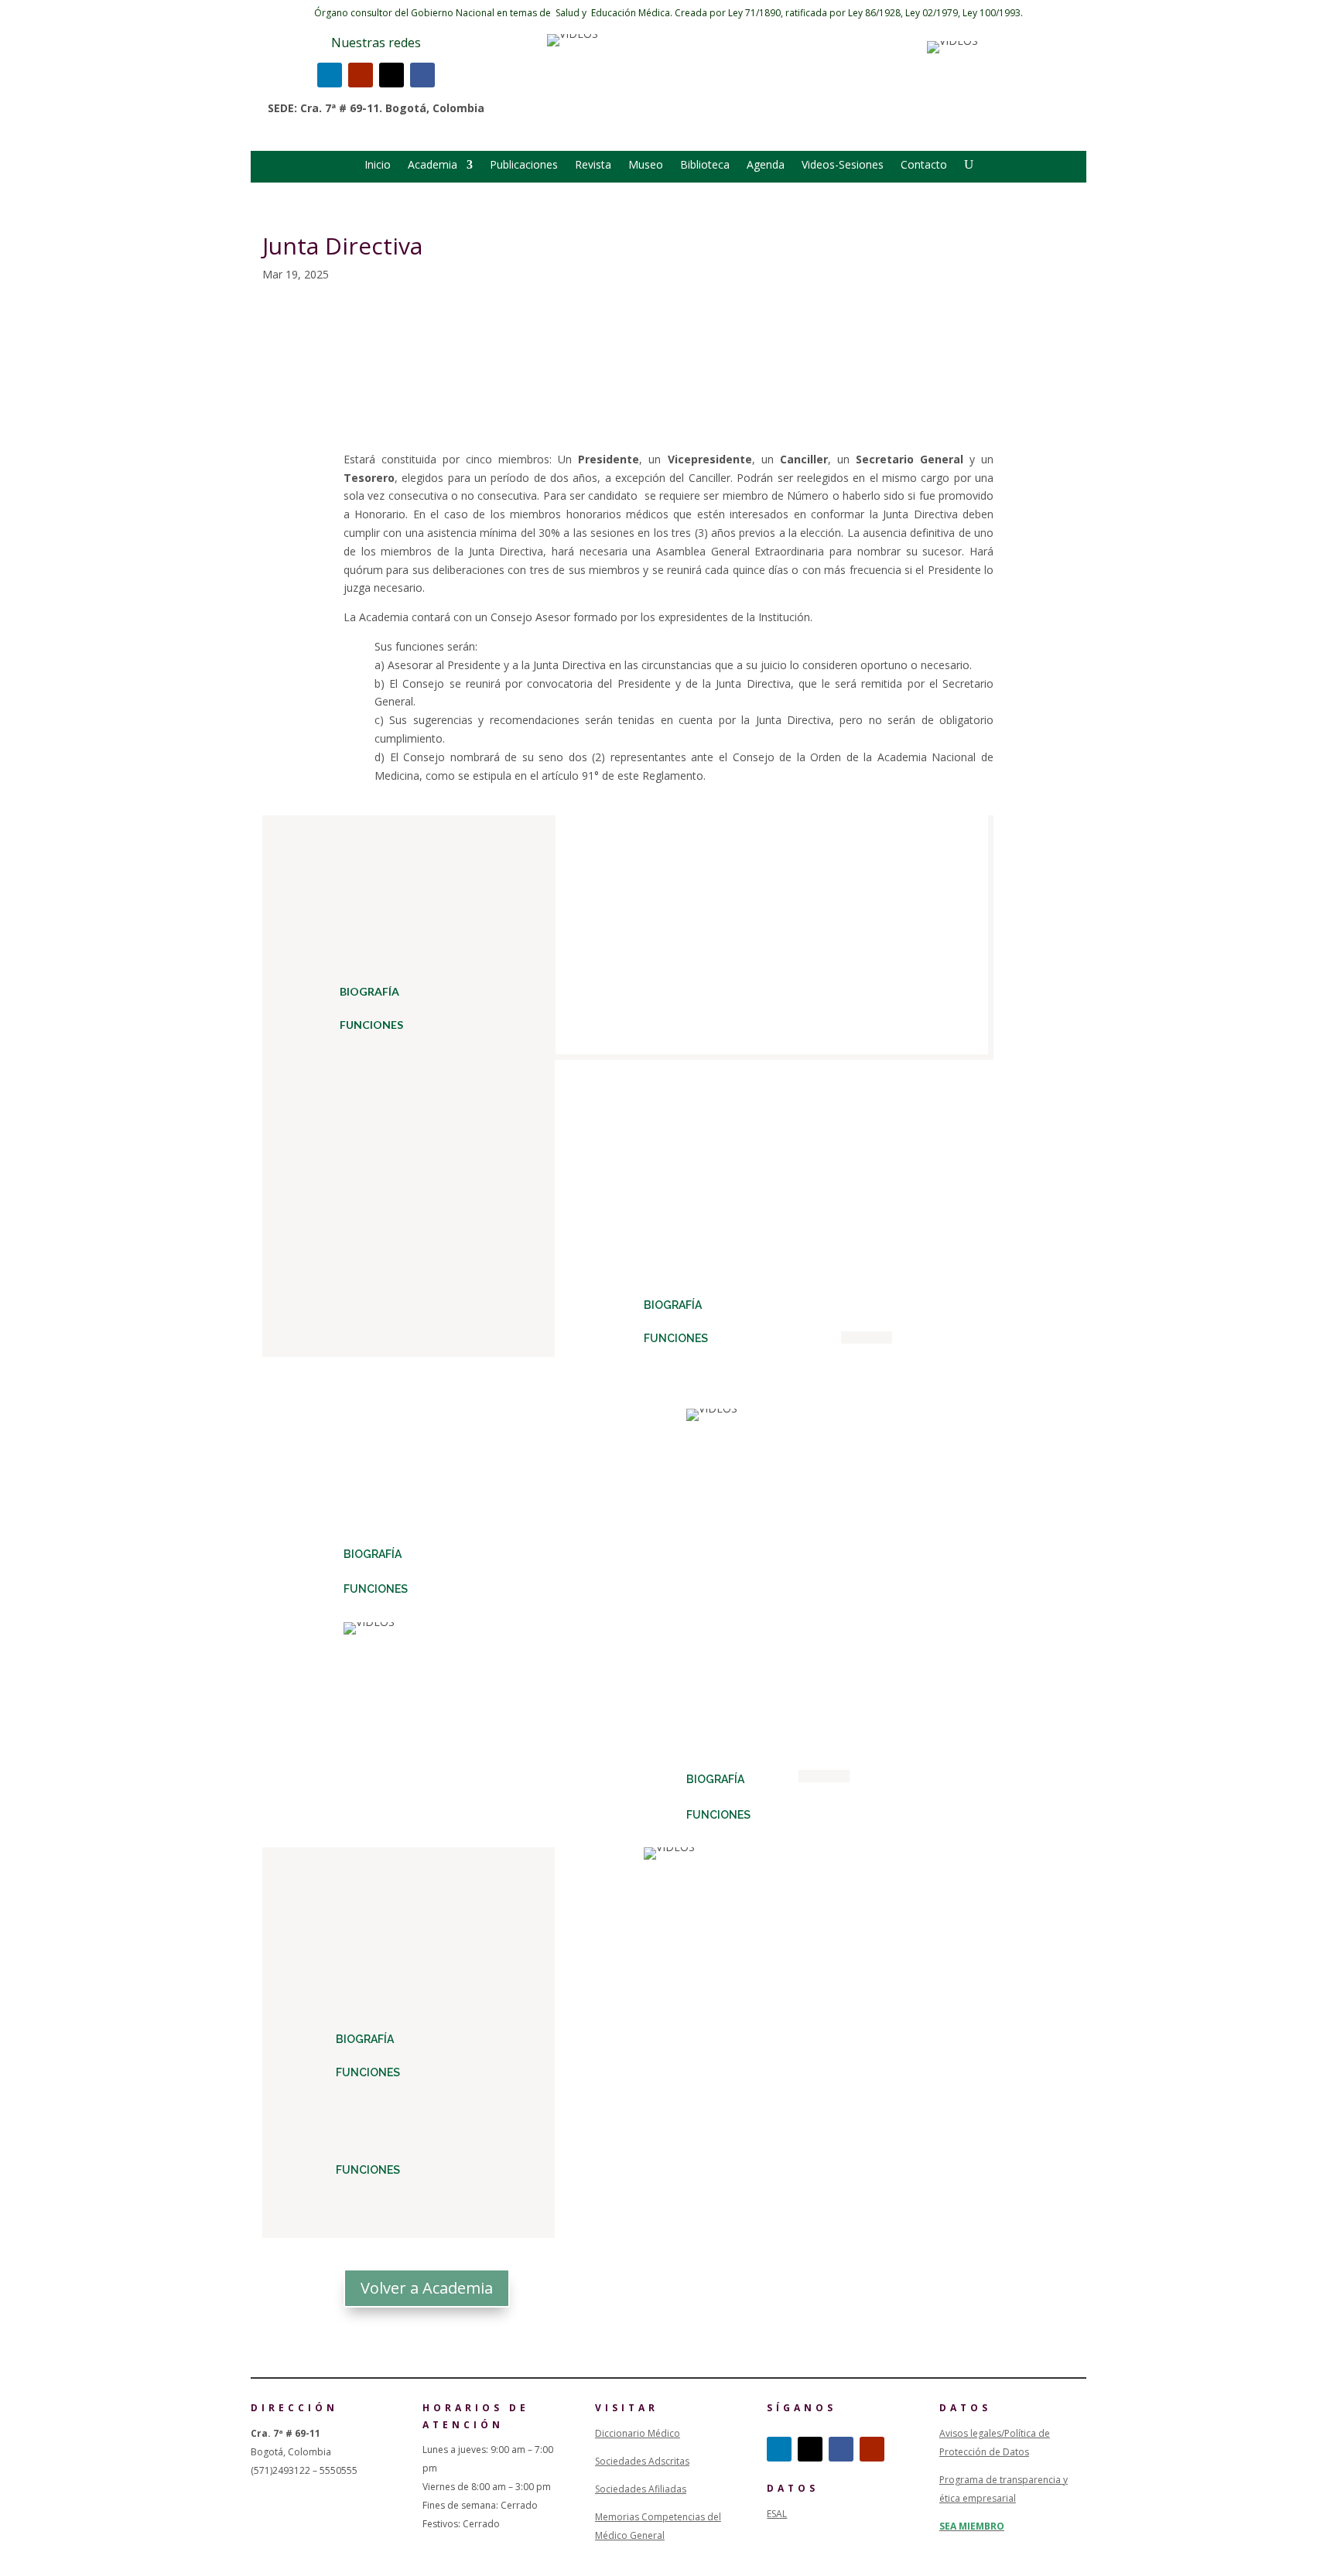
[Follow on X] (392, 75)
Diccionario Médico (638, 2433)
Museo (646, 166)
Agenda (766, 166)
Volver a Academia (427, 2288)
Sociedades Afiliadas (641, 2489)
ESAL (777, 2514)
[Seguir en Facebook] (422, 75)
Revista (593, 166)
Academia (433, 166)
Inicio (378, 166)
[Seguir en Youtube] (361, 75)
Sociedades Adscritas (642, 2461)
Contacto (924, 166)
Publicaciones (524, 166)
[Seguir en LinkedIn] (330, 75)
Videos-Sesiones (843, 166)
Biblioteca (705, 166)
